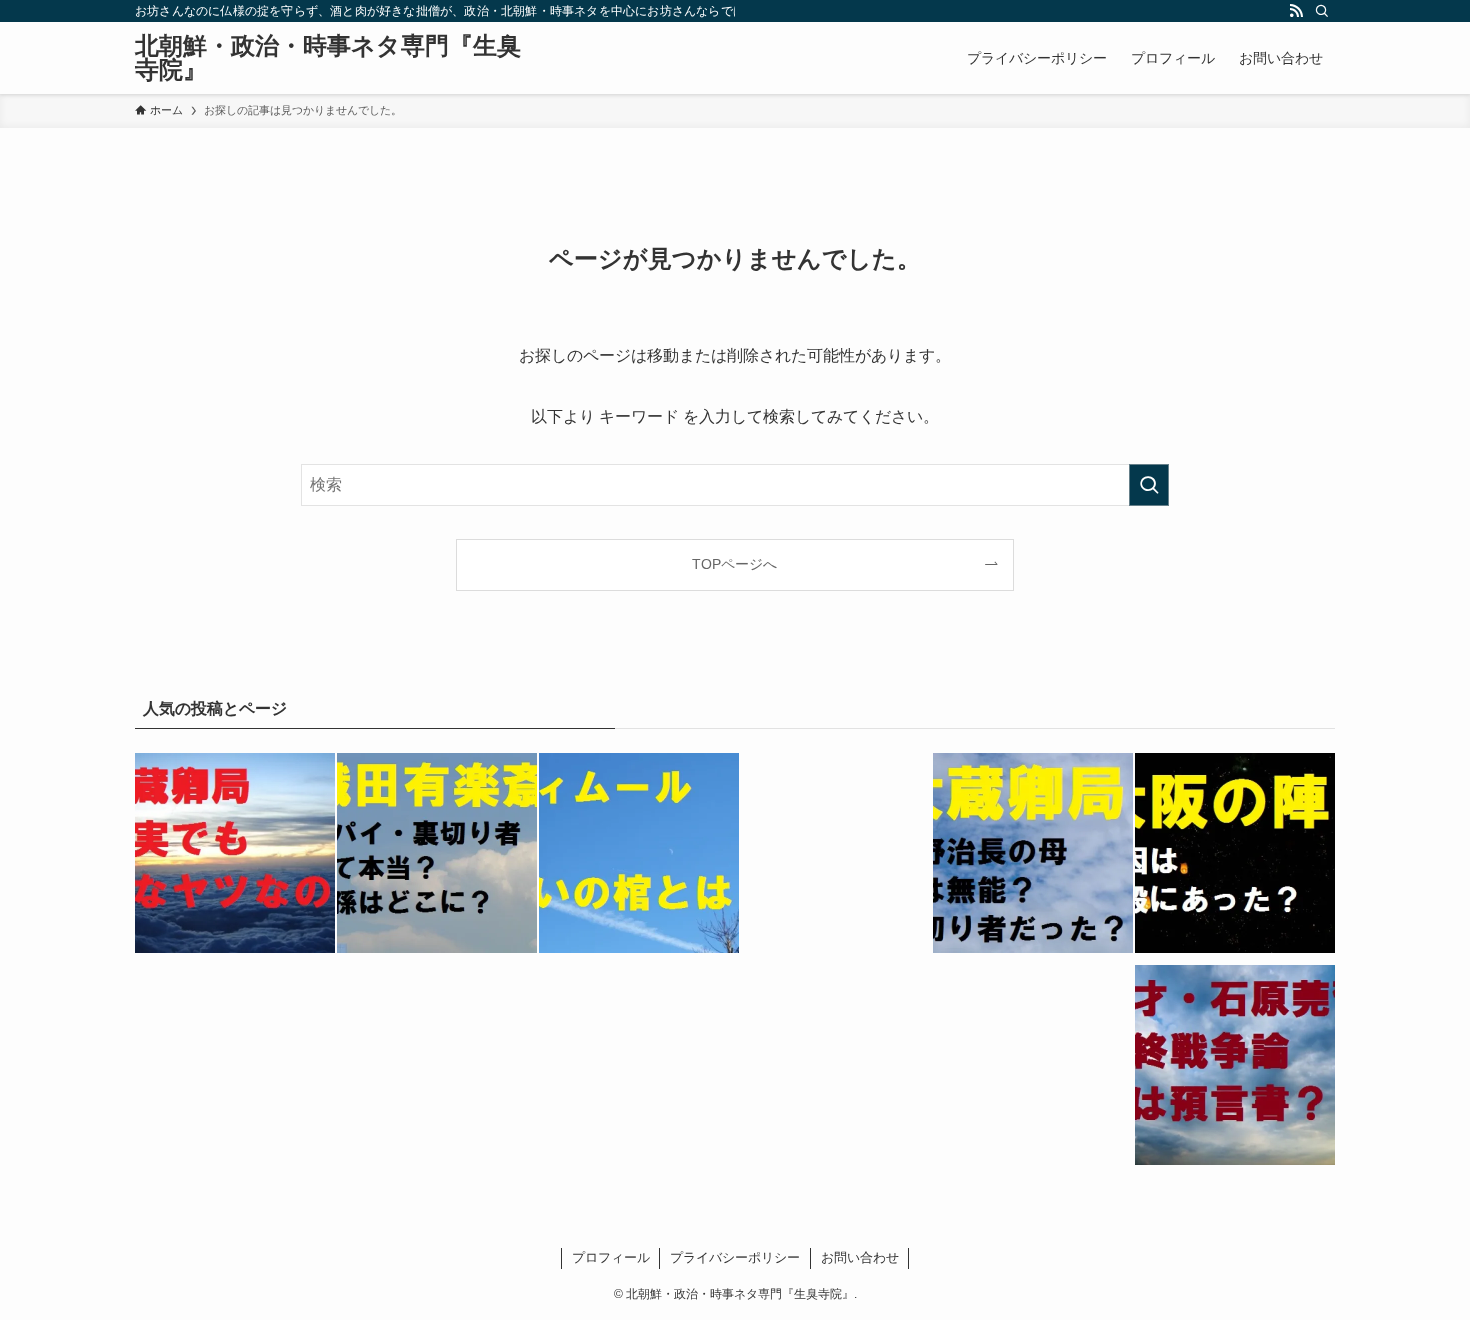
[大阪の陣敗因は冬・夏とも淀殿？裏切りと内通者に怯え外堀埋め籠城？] (1235, 857)
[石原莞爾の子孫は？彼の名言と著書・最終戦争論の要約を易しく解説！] (1235, 1069)
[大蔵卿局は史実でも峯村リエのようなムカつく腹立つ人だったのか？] (235, 857)
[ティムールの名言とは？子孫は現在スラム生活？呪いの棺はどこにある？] (639, 857)
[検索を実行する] (1149, 485)
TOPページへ (734, 564)
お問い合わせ (860, 1257)
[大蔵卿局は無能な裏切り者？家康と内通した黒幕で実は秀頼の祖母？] (1033, 857)
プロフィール (611, 1257)
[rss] (1296, 11)
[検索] (1322, 11)
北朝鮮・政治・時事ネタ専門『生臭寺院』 (328, 58)
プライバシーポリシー (735, 1257)
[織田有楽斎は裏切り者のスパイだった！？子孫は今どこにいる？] (437, 857)
